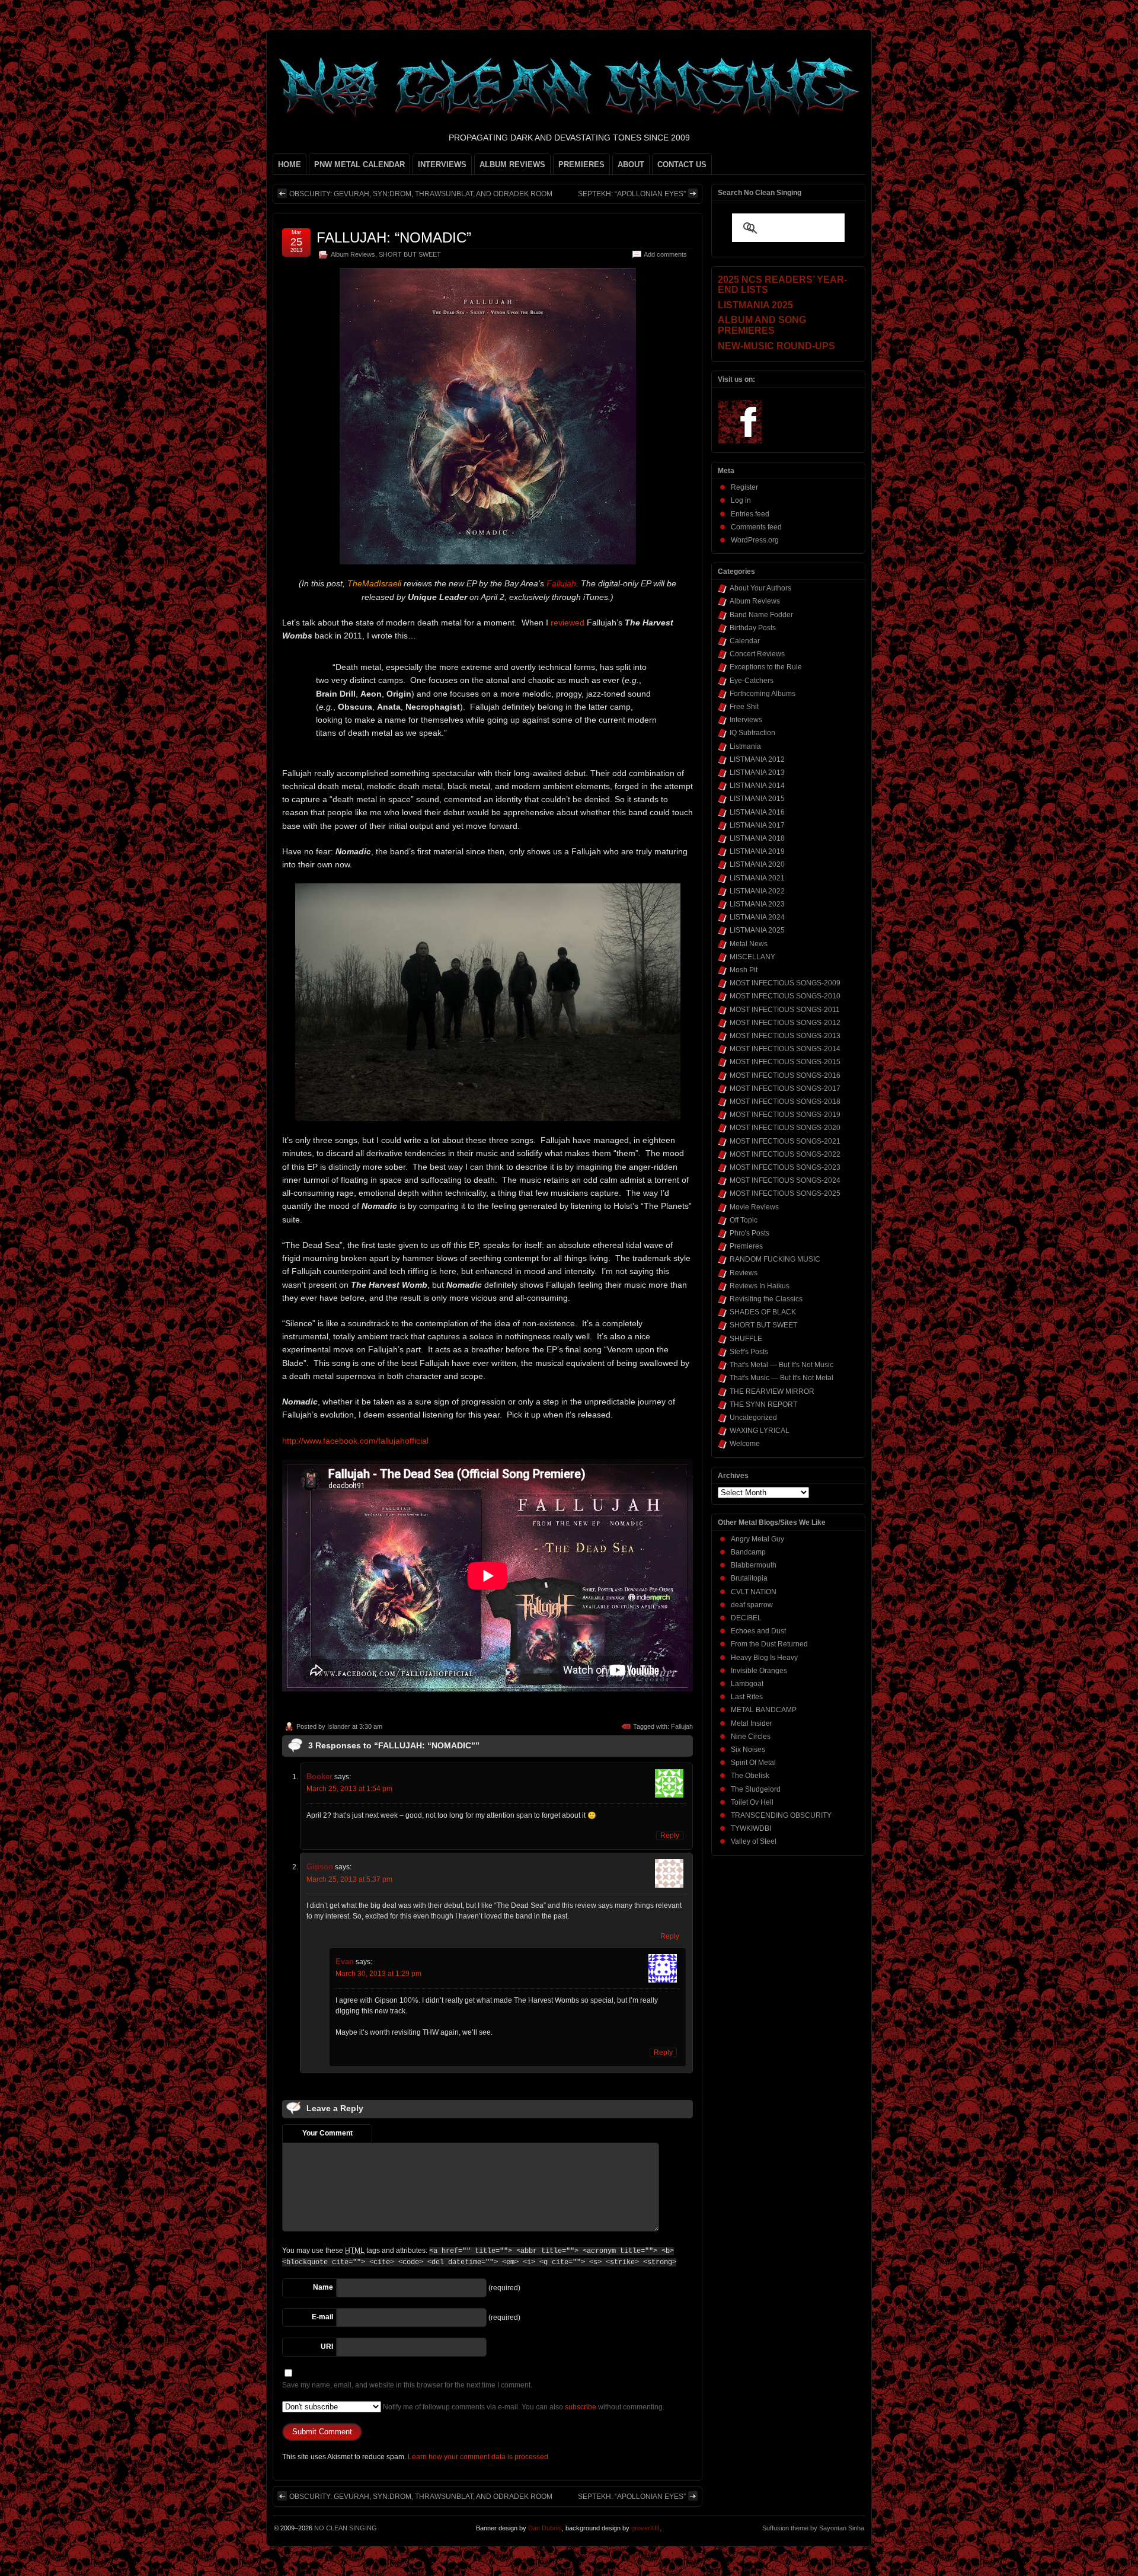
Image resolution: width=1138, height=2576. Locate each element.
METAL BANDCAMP (764, 1710)
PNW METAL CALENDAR (359, 165)
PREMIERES (581, 165)
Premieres (746, 1246)
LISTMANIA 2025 (757, 930)
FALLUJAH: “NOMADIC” (394, 237)
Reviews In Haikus (760, 1286)
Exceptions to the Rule (766, 667)
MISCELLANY (752, 957)
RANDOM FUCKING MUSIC (775, 1259)
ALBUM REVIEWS (512, 165)
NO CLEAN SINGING (346, 2528)
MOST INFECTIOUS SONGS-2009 (785, 983)
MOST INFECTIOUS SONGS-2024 (785, 1180)
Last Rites (747, 1697)
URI (327, 2347)
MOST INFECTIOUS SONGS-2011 (785, 1010)
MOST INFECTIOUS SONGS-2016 (785, 1075)
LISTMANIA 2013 (757, 773)
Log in (741, 500)
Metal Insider (752, 1723)
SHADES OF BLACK (763, 1312)
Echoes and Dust (758, 1631)
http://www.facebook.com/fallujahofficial (355, 1441)
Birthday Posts (753, 628)
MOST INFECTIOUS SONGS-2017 (785, 1089)
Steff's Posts (749, 1352)
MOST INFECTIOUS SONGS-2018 (785, 1102)
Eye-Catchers (752, 681)
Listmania (745, 746)
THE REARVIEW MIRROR (772, 1391)
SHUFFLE (746, 1339)
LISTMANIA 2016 (757, 812)
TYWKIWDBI (751, 1828)
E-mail (322, 2317)
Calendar (745, 641)
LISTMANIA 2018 (757, 838)
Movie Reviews (754, 1207)
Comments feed (756, 527)
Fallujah (682, 1726)
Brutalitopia (749, 1578)
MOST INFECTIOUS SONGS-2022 (785, 1154)
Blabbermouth (754, 1565)
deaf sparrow (752, 1605)
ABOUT (631, 165)
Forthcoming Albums (763, 694)
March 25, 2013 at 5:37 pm (349, 1879)
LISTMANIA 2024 (757, 917)
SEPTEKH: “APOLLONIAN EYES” (632, 194)
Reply (670, 1836)
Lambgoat (747, 1684)
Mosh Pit (744, 970)
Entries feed (750, 514)
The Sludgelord (756, 1789)
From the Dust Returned (769, 1644)
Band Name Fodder (761, 615)
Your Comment (327, 2133)
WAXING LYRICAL (760, 1431)
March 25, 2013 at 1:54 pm (349, 1789)
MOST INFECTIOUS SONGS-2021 (785, 1141)
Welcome (745, 1444)
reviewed (568, 623)
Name (323, 2287)
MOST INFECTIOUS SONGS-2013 (785, 1036)
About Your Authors (760, 588)
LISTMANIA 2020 (757, 864)
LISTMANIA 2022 (757, 891)
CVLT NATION (754, 1592)
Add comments (665, 254)
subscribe (581, 2407)
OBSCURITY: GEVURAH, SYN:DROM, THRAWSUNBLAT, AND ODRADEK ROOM (421, 194)
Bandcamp (748, 1552)
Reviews (744, 1273)
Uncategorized (753, 1418)
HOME (290, 165)
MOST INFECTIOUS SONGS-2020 (785, 1128)
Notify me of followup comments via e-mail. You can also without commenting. (523, 2407)
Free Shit (744, 707)
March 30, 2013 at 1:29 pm (378, 1974)
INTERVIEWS (442, 165)
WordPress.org (755, 540)
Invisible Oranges (759, 1671)
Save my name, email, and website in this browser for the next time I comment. (407, 2385)
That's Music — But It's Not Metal (781, 1378)
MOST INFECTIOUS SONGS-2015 (785, 1062)
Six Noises (748, 1750)
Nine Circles (751, 1737)
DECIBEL (746, 1618)
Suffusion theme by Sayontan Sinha (813, 2528)
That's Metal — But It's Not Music (781, 1365)
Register (744, 487)
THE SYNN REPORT (763, 1404)
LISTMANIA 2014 (757, 786)
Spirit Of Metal (753, 1763)
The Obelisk (750, 1776)
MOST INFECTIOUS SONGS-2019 (785, 1115)
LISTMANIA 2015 (757, 799)
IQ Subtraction (752, 733)
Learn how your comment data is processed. (479, 2457)
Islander (339, 1726)
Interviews (746, 720)
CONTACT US (682, 165)
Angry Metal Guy (757, 1539)
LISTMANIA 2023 (757, 904)
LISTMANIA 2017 (757, 825)
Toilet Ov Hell (752, 1802)
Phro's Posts (749, 1233)
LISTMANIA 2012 (757, 759)
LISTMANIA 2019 (757, 851)
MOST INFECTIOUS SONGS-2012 (785, 1023)
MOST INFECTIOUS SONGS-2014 (785, 1049)
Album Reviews (353, 254)
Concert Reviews (757, 654)
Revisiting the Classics (766, 1299)
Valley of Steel (754, 1841)
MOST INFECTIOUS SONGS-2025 (785, 1193)
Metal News (749, 944)
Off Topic (744, 1220)
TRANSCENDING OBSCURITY (781, 1815)
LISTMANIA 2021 (757, 878)
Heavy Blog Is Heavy (764, 1658)
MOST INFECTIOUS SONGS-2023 (785, 1167)
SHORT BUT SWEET (410, 254)
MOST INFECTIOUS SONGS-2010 (785, 996)
